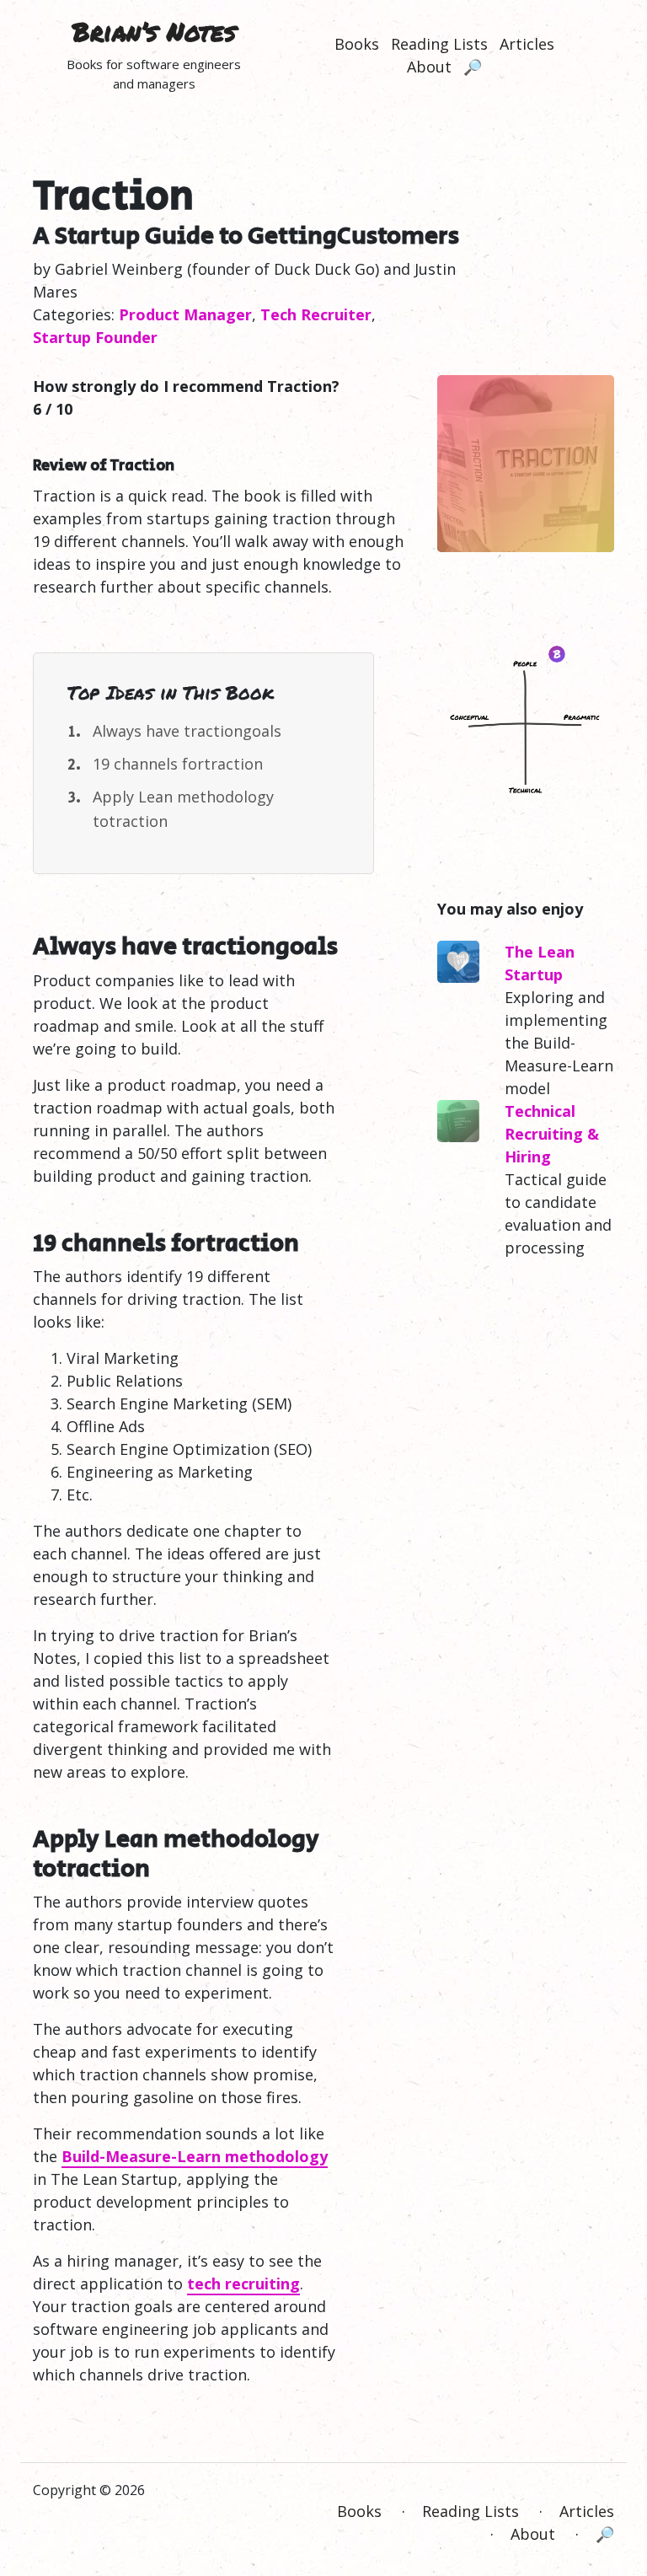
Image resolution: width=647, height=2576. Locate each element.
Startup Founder (95, 337)
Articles (527, 44)
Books (357, 44)
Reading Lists (439, 44)
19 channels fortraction (178, 764)
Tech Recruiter (316, 314)
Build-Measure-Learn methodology (195, 2156)
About (429, 67)
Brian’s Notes (154, 32)
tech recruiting (243, 2284)
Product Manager (185, 314)
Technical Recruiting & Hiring (552, 1134)
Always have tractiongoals (187, 731)
